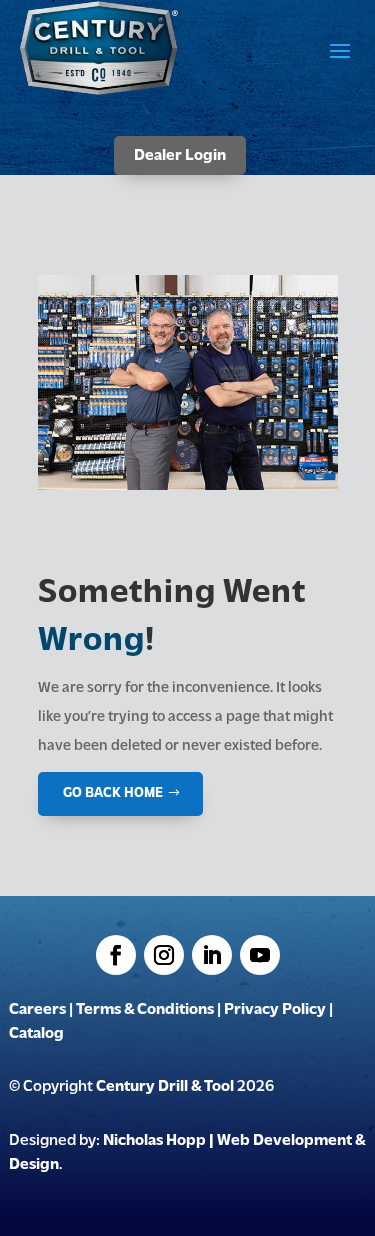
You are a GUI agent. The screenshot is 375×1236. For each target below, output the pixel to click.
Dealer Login (180, 156)
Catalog (36, 1034)
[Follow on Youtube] (260, 955)
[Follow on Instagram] (164, 955)
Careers (37, 1010)
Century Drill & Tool (165, 1087)
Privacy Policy (275, 1010)
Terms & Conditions (145, 1010)
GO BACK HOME (113, 793)
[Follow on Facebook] (116, 955)
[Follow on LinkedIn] (212, 955)
